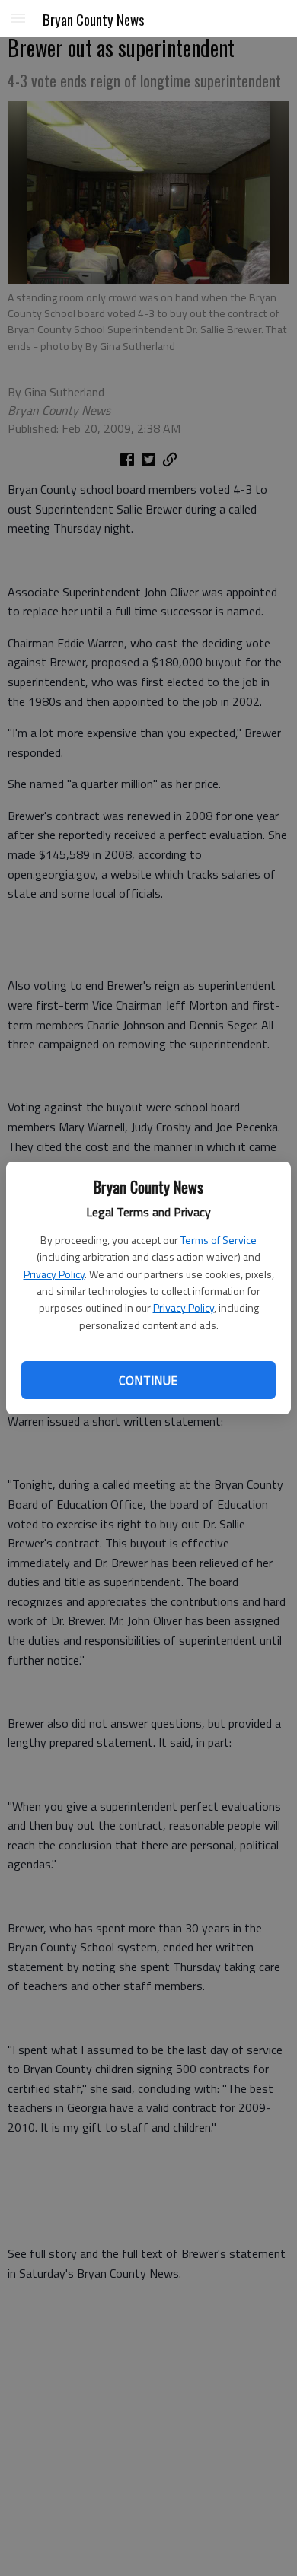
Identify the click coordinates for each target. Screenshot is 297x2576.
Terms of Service (219, 1240)
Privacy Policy (54, 1274)
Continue (148, 1380)
